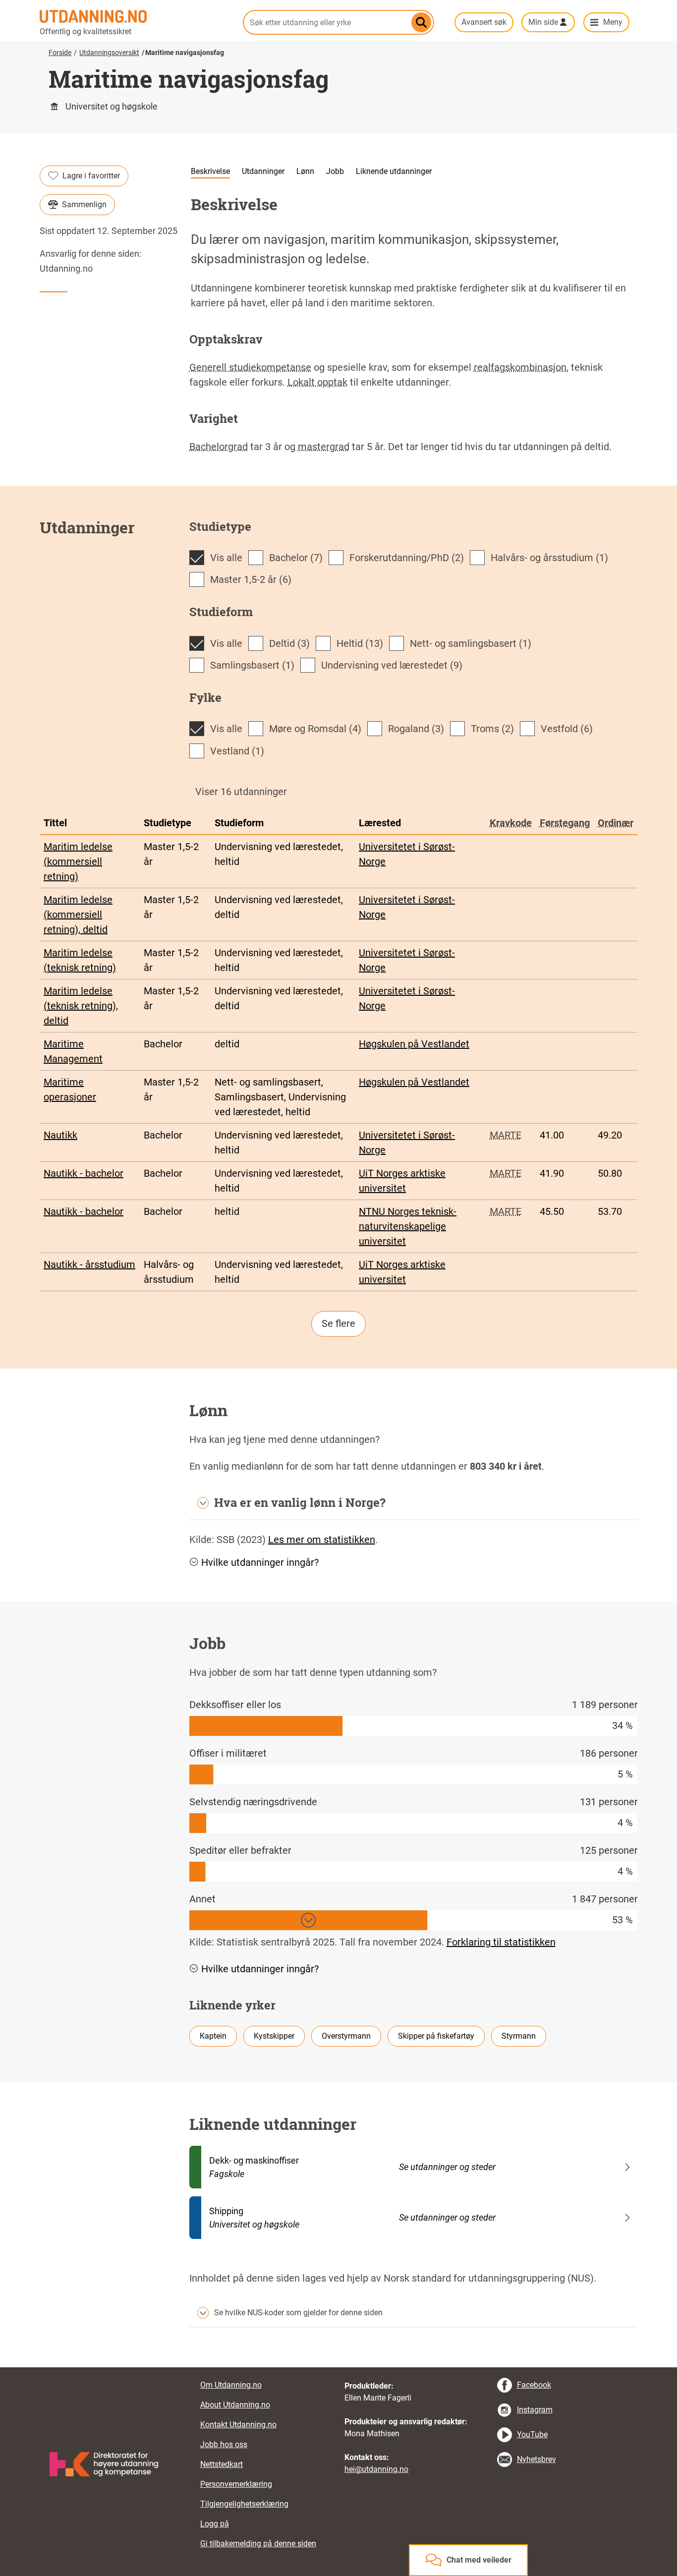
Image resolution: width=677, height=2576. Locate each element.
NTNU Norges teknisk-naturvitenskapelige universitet (408, 1226)
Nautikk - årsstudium (89, 1264)
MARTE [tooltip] (506, 1135)
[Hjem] (135, 16)
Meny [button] (613, 22)
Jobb (335, 171)
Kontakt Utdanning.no (238, 2425)
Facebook (534, 2385)
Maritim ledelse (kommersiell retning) (78, 861)
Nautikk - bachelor (84, 1173)
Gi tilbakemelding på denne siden (258, 2544)
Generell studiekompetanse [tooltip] (250, 367)
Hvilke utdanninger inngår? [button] (260, 1562)
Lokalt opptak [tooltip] (317, 382)
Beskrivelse (210, 171)
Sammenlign (84, 204)
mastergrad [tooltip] (324, 447)
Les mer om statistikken (322, 1540)
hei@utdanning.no (376, 2469)
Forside (60, 53)
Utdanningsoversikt (109, 53)
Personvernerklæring (236, 2484)
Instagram (535, 2410)
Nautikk (60, 1135)
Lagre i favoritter (91, 176)
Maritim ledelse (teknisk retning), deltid (81, 1006)
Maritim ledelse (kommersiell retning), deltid (78, 915)
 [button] (338, 2367)
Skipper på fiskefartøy (436, 2036)
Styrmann (519, 2036)
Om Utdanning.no (231, 2385)
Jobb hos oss (224, 2444)
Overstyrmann (346, 2036)
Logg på (215, 2524)
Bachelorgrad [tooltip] (219, 447)
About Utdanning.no (235, 2405)
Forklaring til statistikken (501, 1942)
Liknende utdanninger (394, 171)
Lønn (305, 171)
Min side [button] (543, 22)
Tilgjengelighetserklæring (244, 2504)
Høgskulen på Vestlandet (414, 1044)
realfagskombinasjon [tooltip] (520, 367)
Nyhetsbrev (536, 2459)
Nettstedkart (222, 2464)
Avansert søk (484, 22)
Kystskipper (274, 2036)
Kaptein (213, 2036)
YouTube (532, 2434)
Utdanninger (263, 171)
